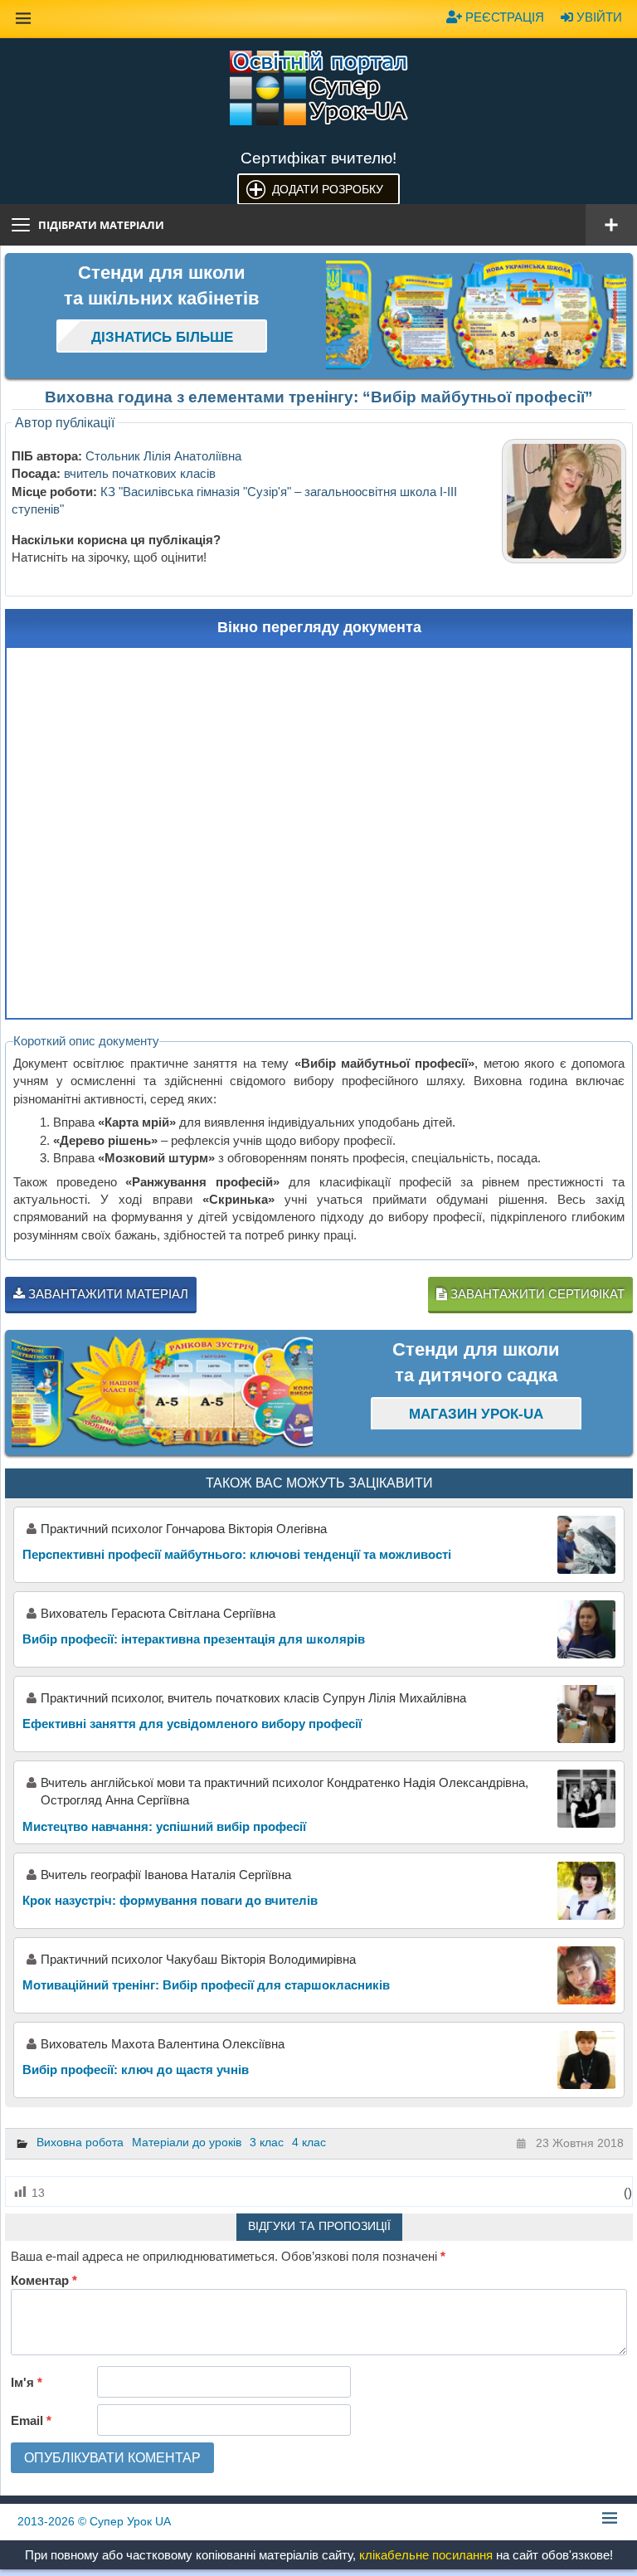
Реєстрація (503, 17)
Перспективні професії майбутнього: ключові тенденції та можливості (237, 1554)
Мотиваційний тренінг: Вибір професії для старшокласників (206, 1985)
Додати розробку (328, 189)
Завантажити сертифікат (536, 1294)
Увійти (598, 17)
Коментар (44, 2280)
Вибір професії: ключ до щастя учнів (136, 2070)
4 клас (309, 2142)
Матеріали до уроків (187, 2142)
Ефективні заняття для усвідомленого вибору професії (192, 1724)
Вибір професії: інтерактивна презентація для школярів (194, 1639)
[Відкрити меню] (611, 225)
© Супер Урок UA (94, 2521)
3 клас (267, 2142)
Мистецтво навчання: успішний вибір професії (164, 1826)
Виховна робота (80, 2142)
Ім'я (27, 2382)
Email (31, 2420)
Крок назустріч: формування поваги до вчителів (170, 1900)
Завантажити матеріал (107, 1294)
